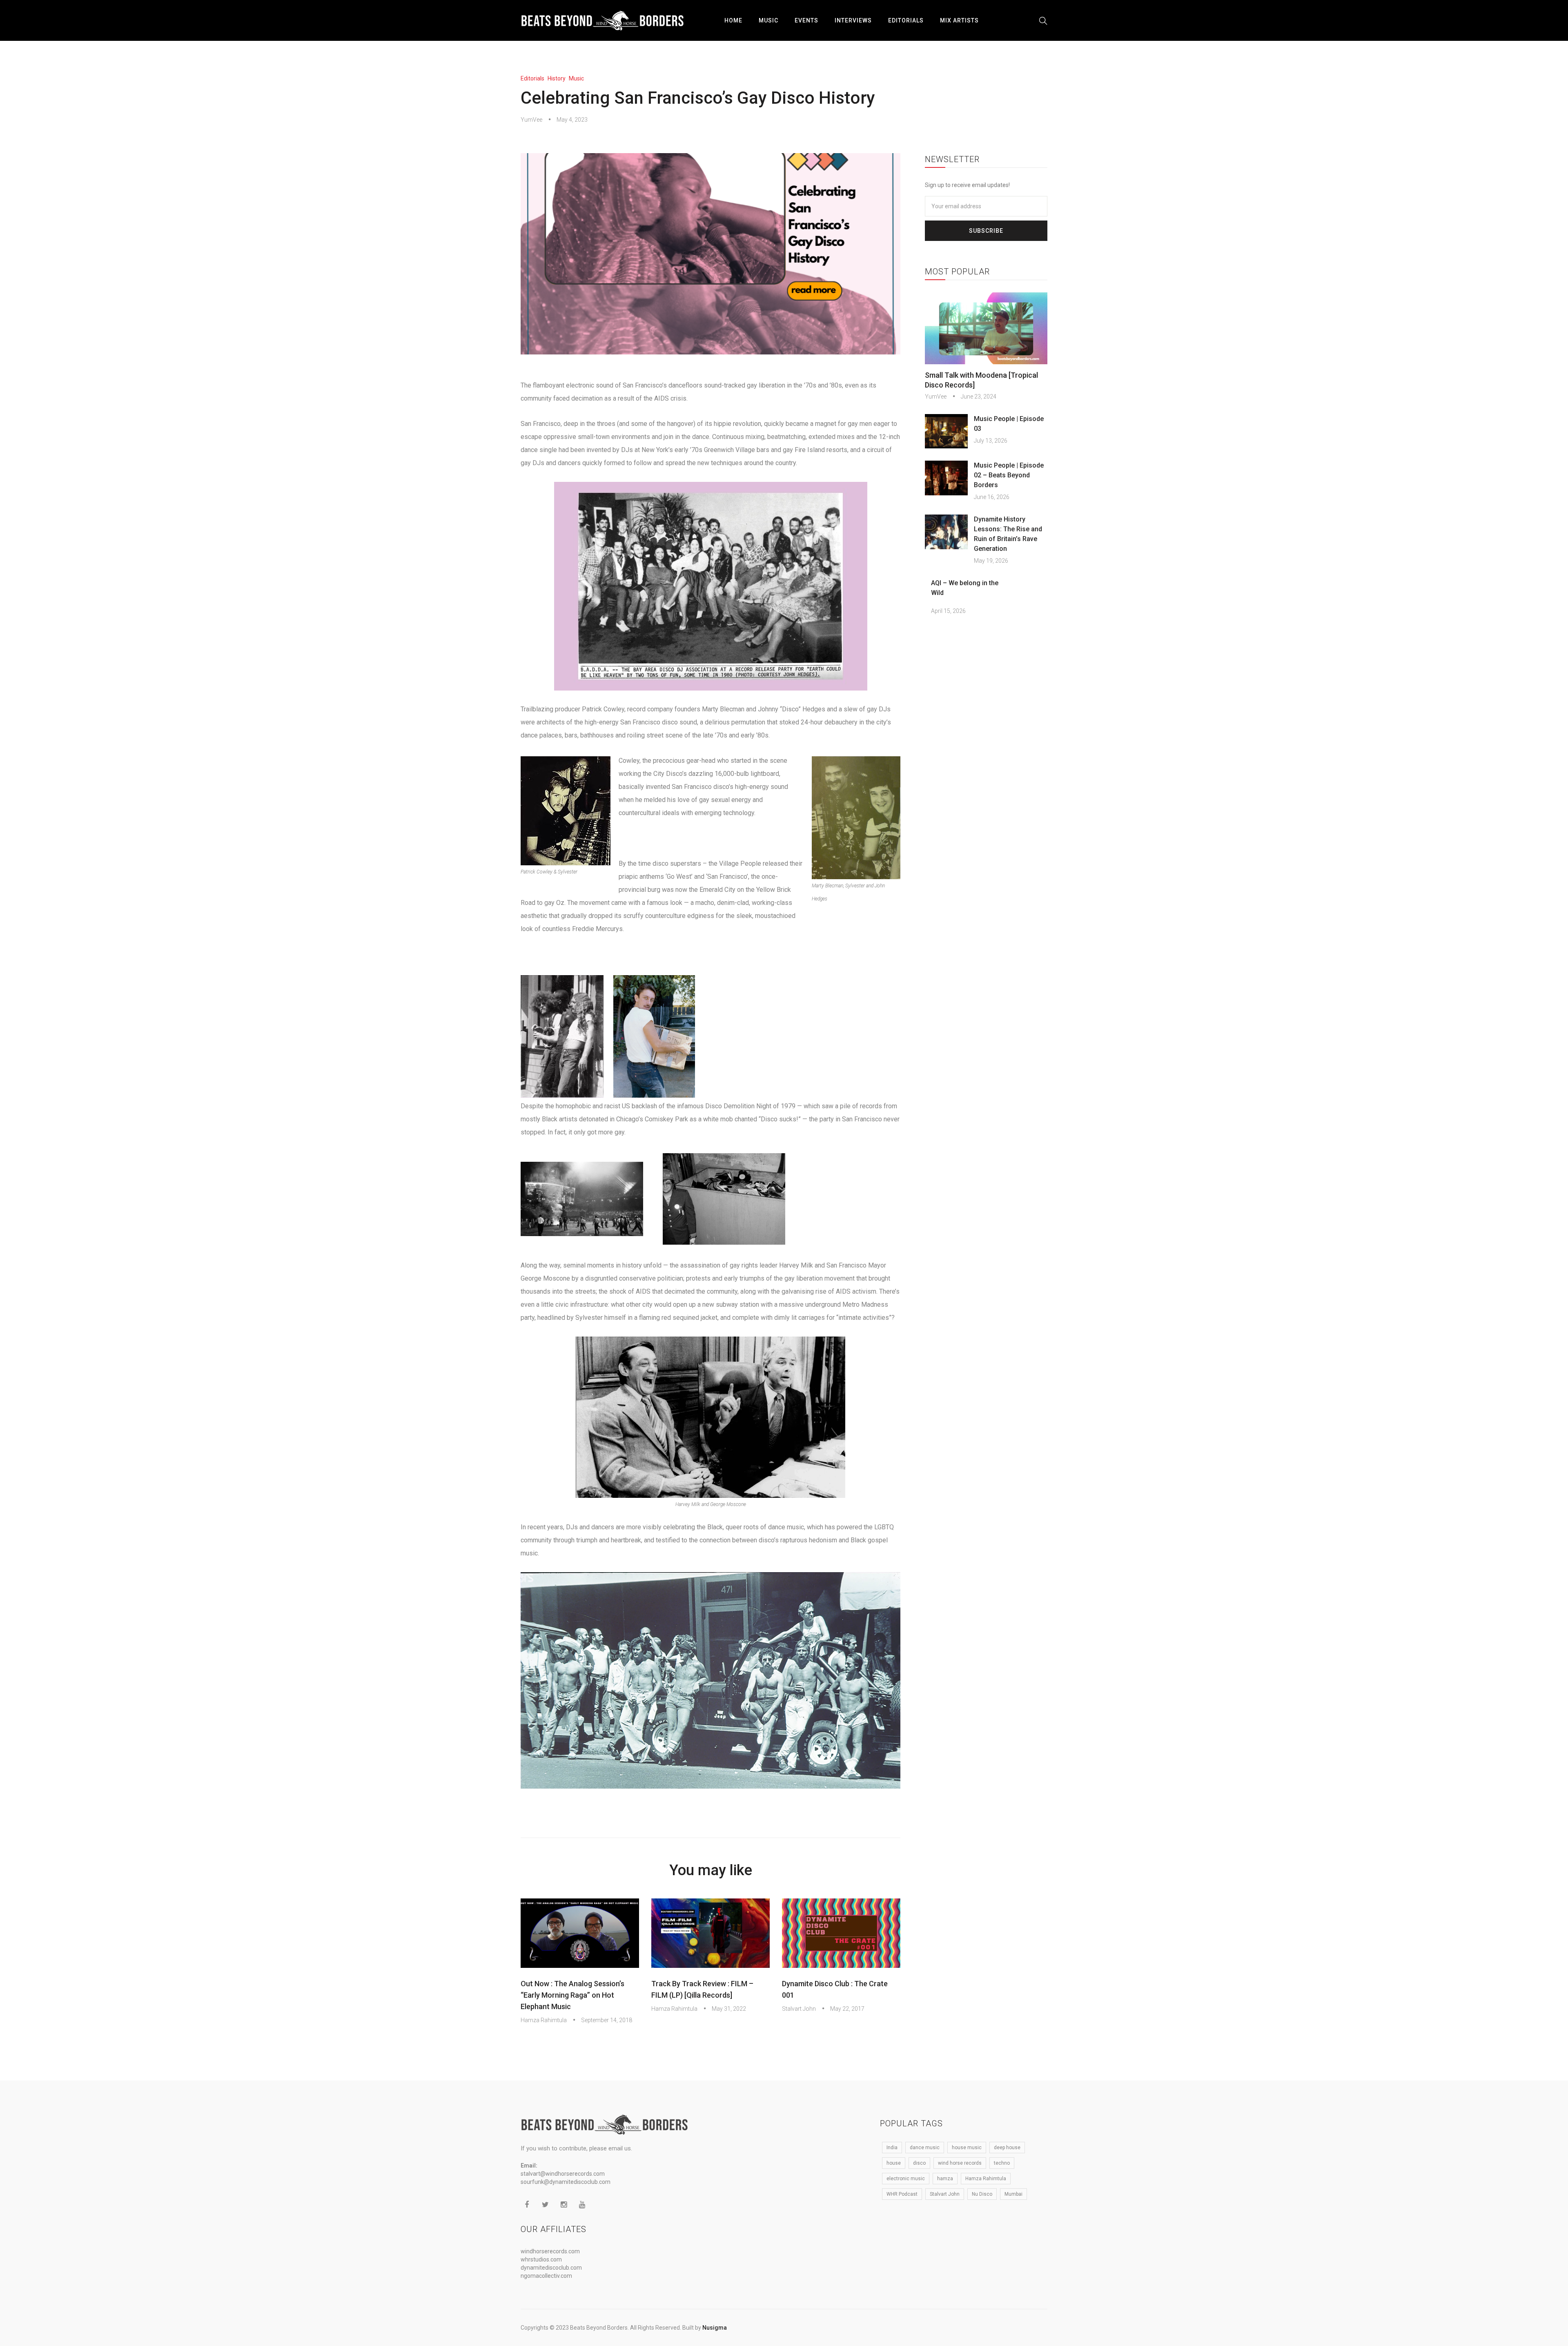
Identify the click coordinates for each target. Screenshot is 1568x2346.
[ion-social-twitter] (545, 2205)
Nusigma (715, 2328)
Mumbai (1013, 2194)
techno (1002, 2163)
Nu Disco (982, 2194)
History (557, 78)
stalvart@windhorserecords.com (563, 2174)
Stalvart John (799, 2009)
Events (806, 20)
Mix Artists (959, 20)
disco (919, 2163)
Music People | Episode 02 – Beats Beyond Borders (1009, 475)
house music (967, 2148)
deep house (1007, 2148)
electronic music (906, 2179)
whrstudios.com (541, 2259)
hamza (945, 2179)
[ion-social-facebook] (527, 2205)
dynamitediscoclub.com (551, 2268)
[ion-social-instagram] (563, 2205)
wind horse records (960, 2163)
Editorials (906, 20)
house (894, 2163)
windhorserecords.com (550, 2251)
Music (768, 20)
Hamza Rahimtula (544, 2020)
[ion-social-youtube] (582, 2205)
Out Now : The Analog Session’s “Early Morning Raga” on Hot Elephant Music (572, 1995)
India (892, 2148)
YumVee (531, 120)
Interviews (853, 20)
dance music (925, 2148)
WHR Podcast (902, 2194)
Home (733, 20)
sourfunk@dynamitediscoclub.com (566, 2182)
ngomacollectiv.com (546, 2276)
